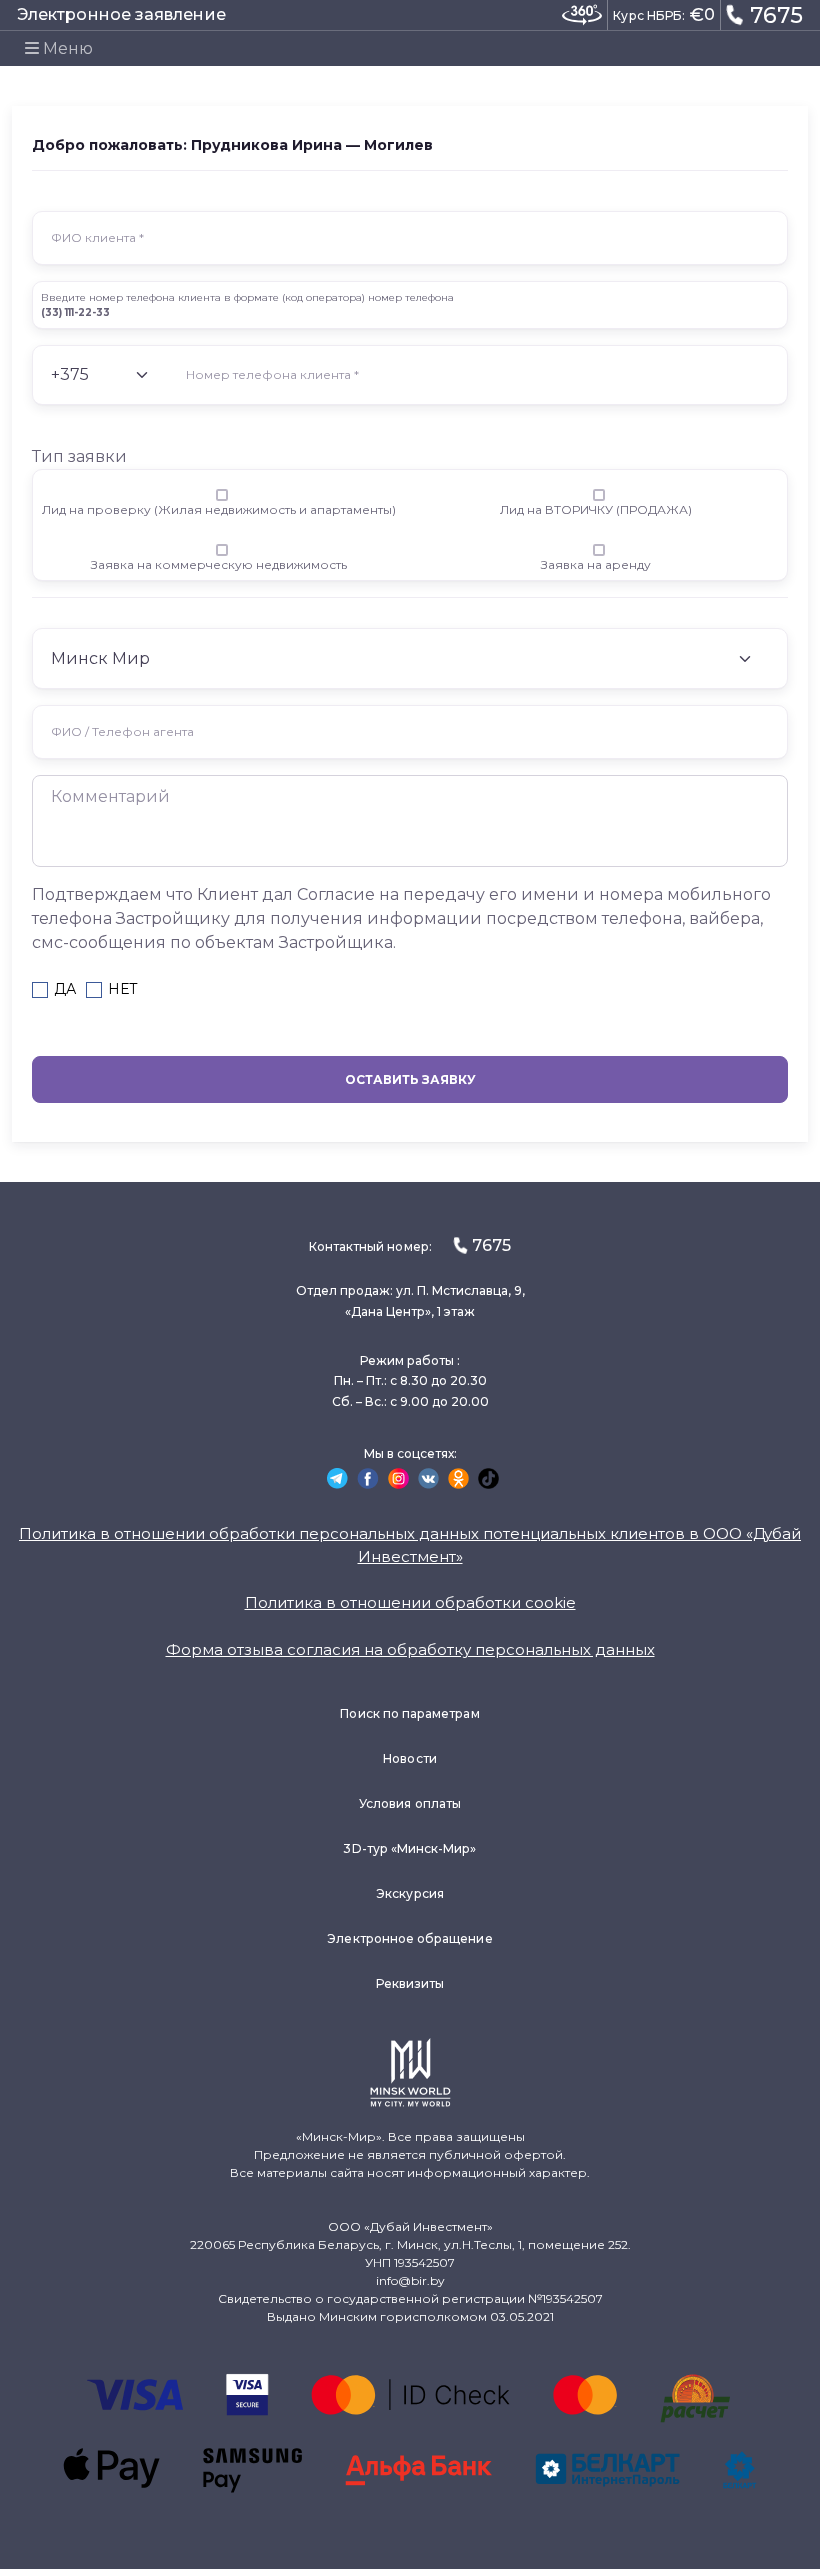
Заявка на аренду (596, 564)
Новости (409, 1758)
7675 (776, 15)
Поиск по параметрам (409, 1713)
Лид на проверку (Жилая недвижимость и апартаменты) (219, 509)
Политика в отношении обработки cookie (410, 1602)
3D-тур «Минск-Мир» (409, 1848)
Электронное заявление (121, 14)
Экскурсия (410, 1893)
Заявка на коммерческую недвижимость (219, 564)
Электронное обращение (409, 1938)
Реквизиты (410, 1983)
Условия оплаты (410, 1803)
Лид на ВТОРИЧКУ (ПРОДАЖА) (596, 509)
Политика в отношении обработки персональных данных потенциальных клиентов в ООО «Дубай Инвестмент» (410, 1545)
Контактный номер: (410, 1245)
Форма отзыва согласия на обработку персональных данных (410, 1649)
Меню (66, 48)
